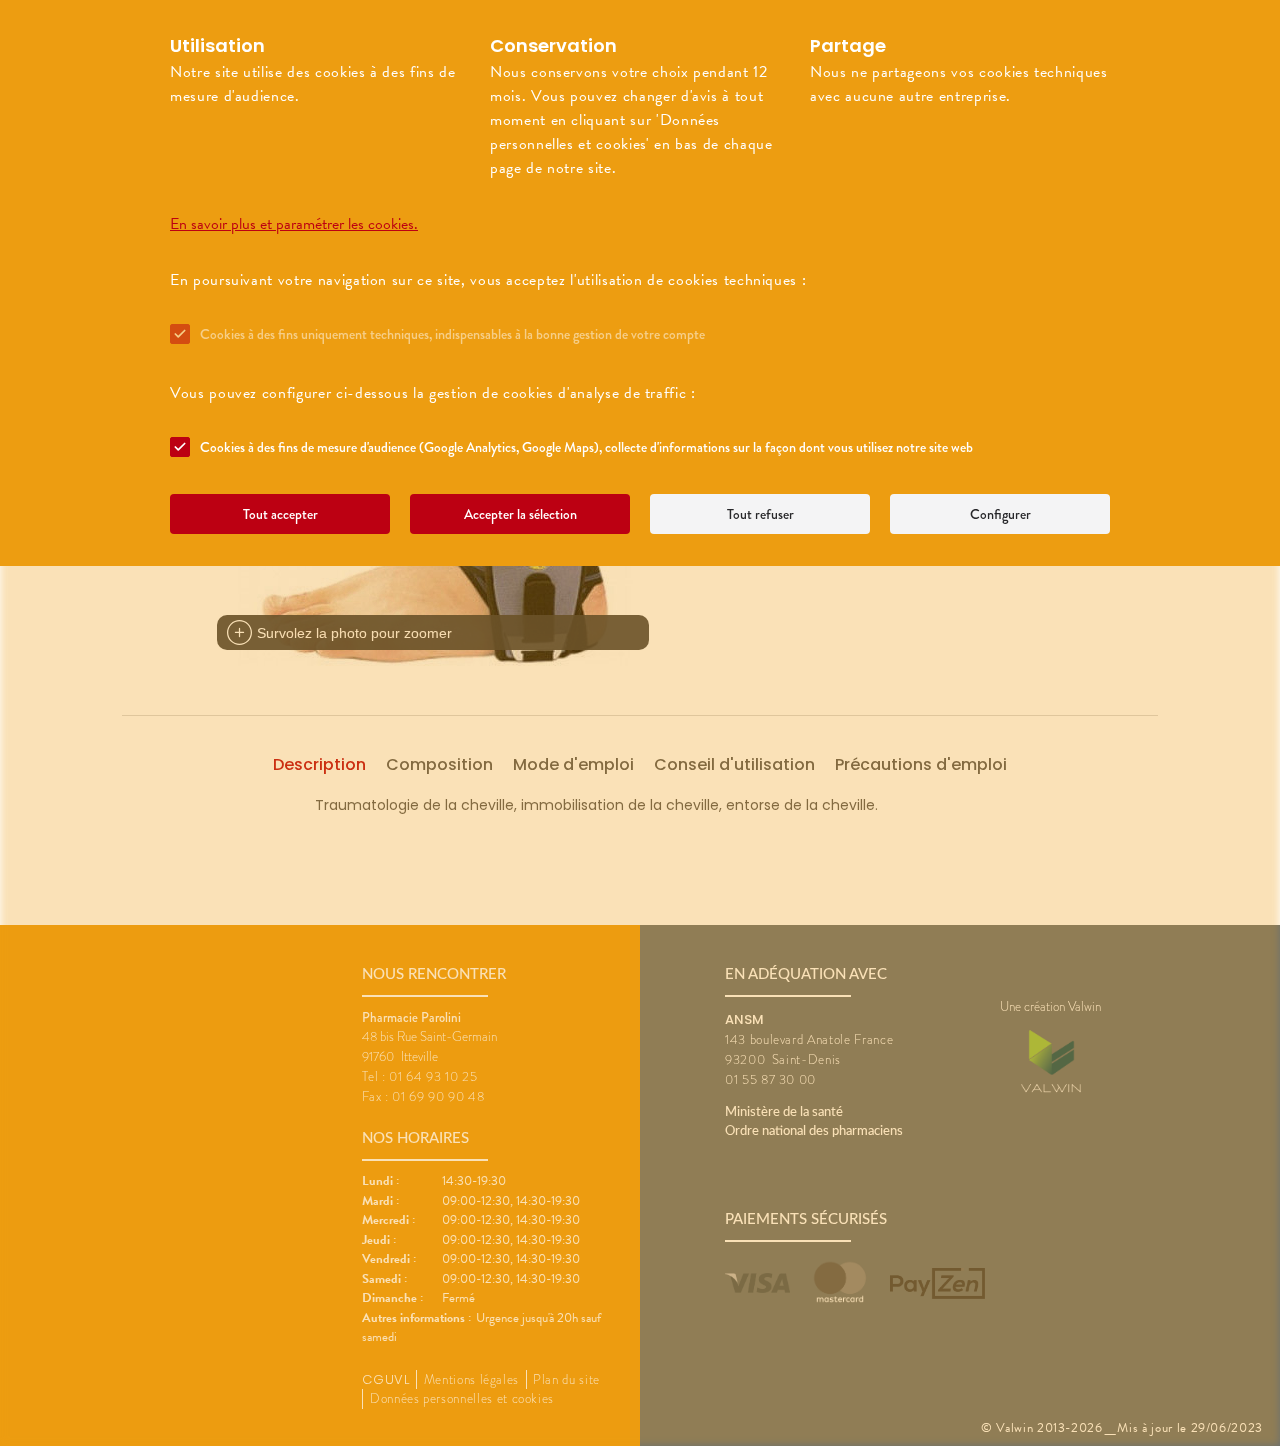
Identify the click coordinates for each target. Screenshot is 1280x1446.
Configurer (1000, 514)
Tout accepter (280, 514)
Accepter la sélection (520, 514)
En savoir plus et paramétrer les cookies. (294, 224)
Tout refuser (760, 514)
